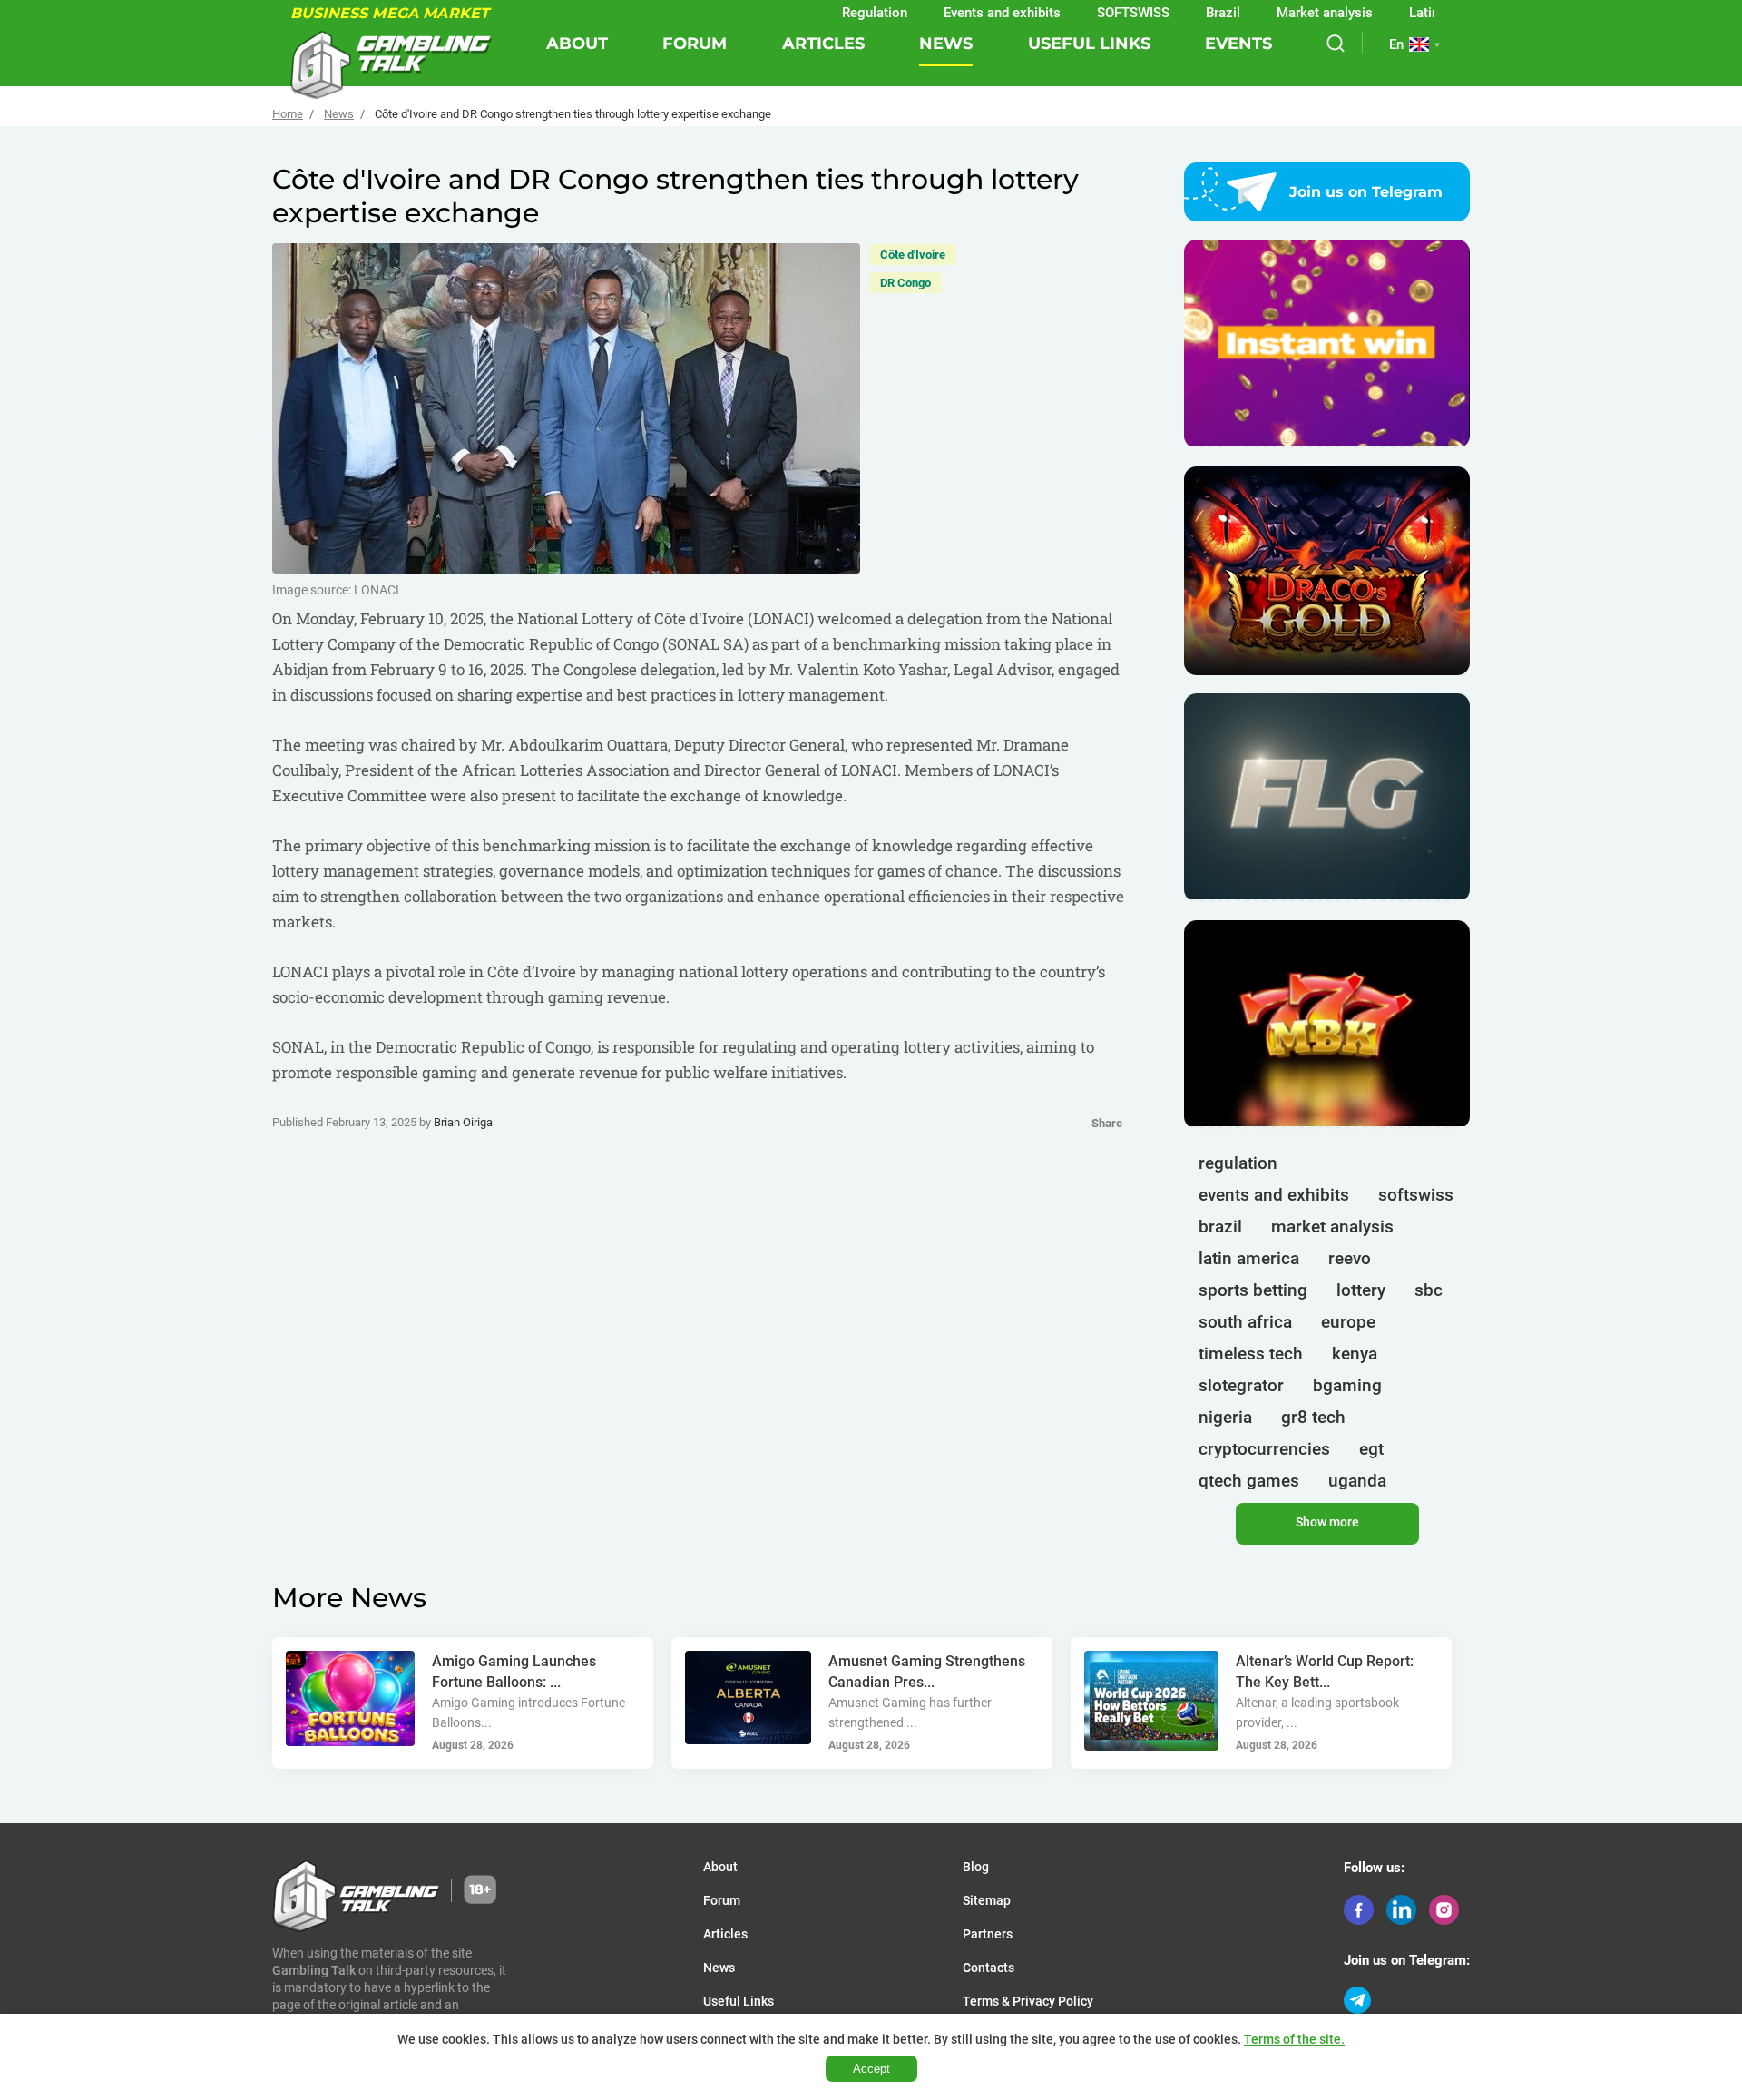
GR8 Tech (1313, 1417)
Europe (1348, 1322)
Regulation (816, 13)
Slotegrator (1241, 1385)
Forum (695, 44)
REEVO (1350, 1258)
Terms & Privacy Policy (1028, 2001)
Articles (823, 44)
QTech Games (1249, 1481)
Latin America (1392, 13)
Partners (988, 1934)
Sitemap (987, 1900)
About (577, 44)
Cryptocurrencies (1264, 1449)
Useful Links (1089, 44)
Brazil (1164, 13)
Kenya (1355, 1354)
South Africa (1245, 1322)
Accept (871, 2069)
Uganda (1357, 1481)
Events (1238, 44)
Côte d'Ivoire (913, 255)
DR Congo (905, 283)
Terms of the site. (1294, 2039)
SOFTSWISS (1074, 13)
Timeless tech (1251, 1354)
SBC (1429, 1290)
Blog (976, 1867)
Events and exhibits (943, 13)
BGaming (1347, 1385)
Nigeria (1225, 1417)
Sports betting (1253, 1290)
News (946, 44)
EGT (1371, 1449)
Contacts (988, 1968)
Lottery (1361, 1290)
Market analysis (1266, 13)
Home (288, 114)
